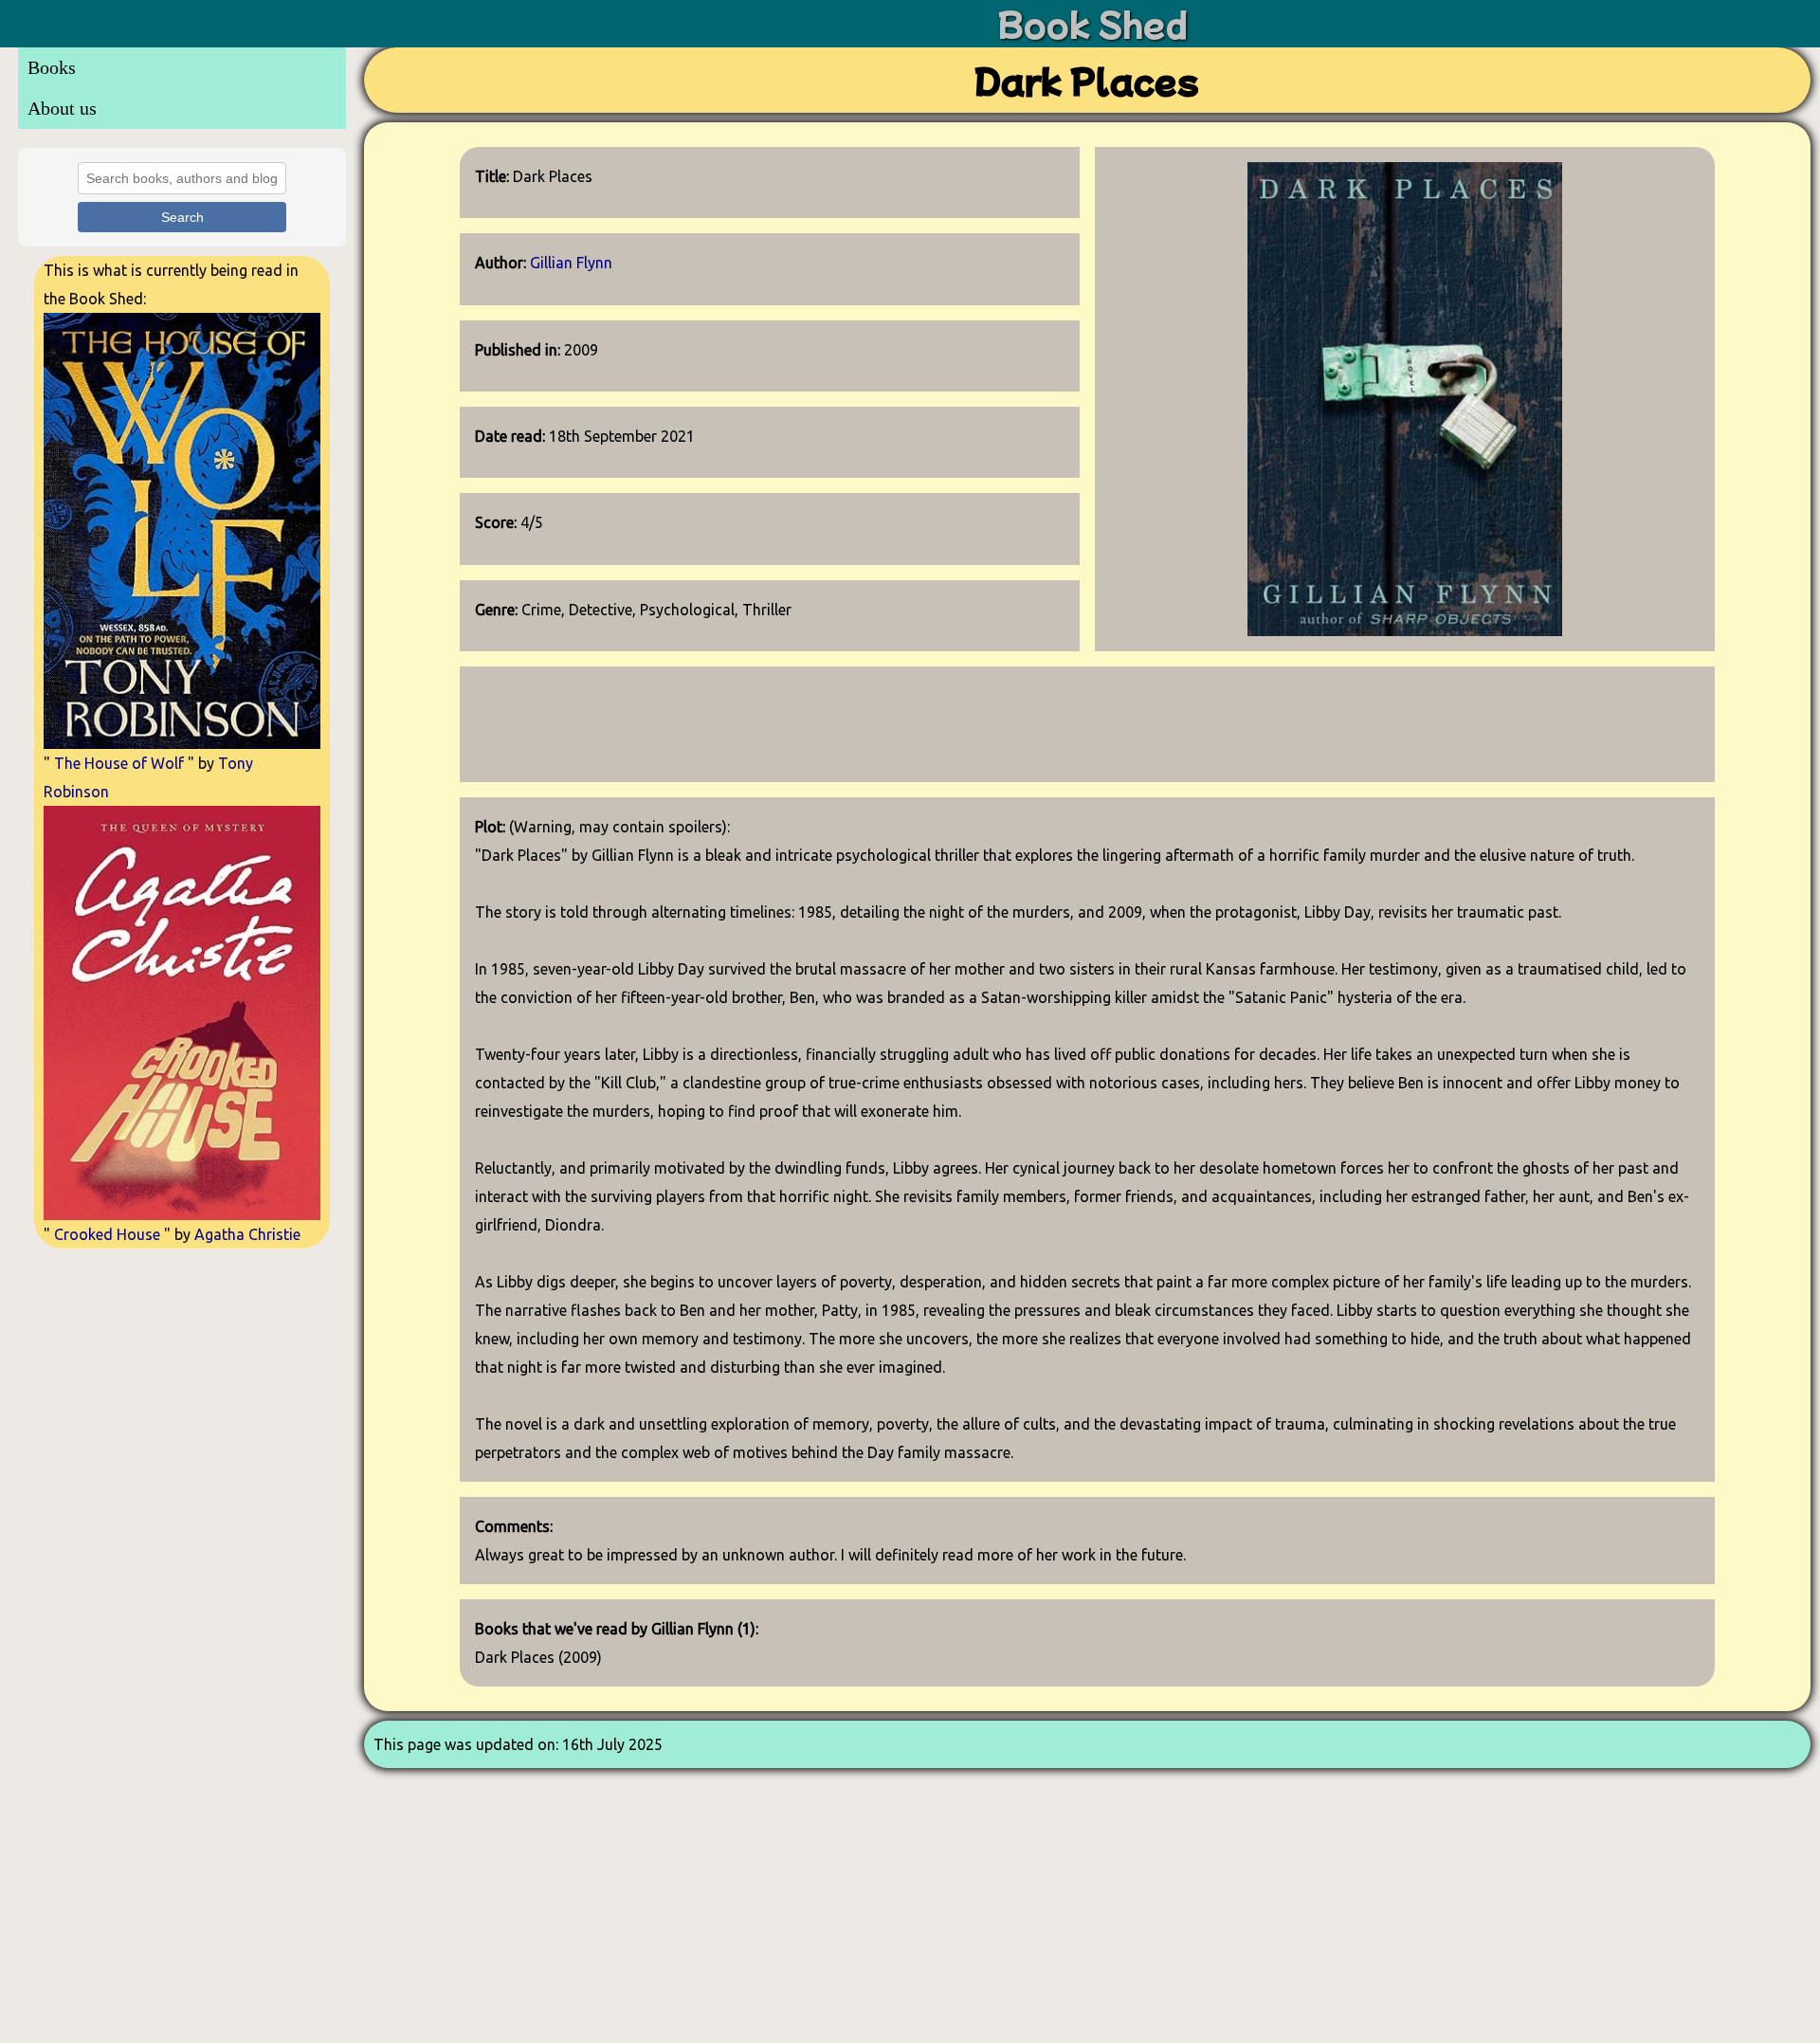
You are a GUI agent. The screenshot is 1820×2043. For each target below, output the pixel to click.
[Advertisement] (182, 1391)
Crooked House (107, 1234)
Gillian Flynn (571, 263)
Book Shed (1092, 23)
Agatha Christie (247, 1234)
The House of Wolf (119, 763)
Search (182, 217)
